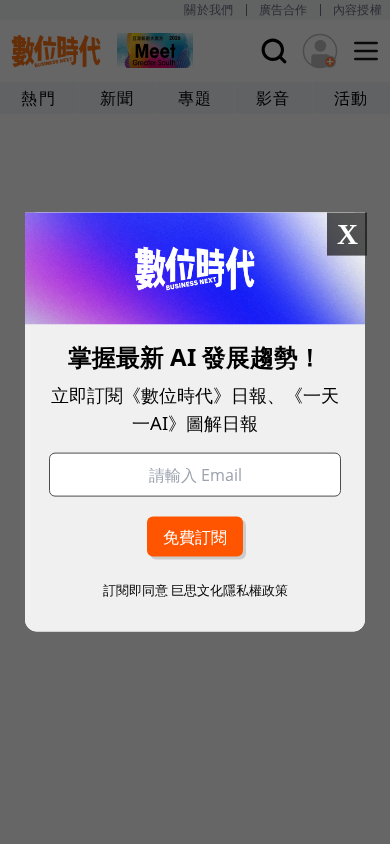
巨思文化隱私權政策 (229, 589)
